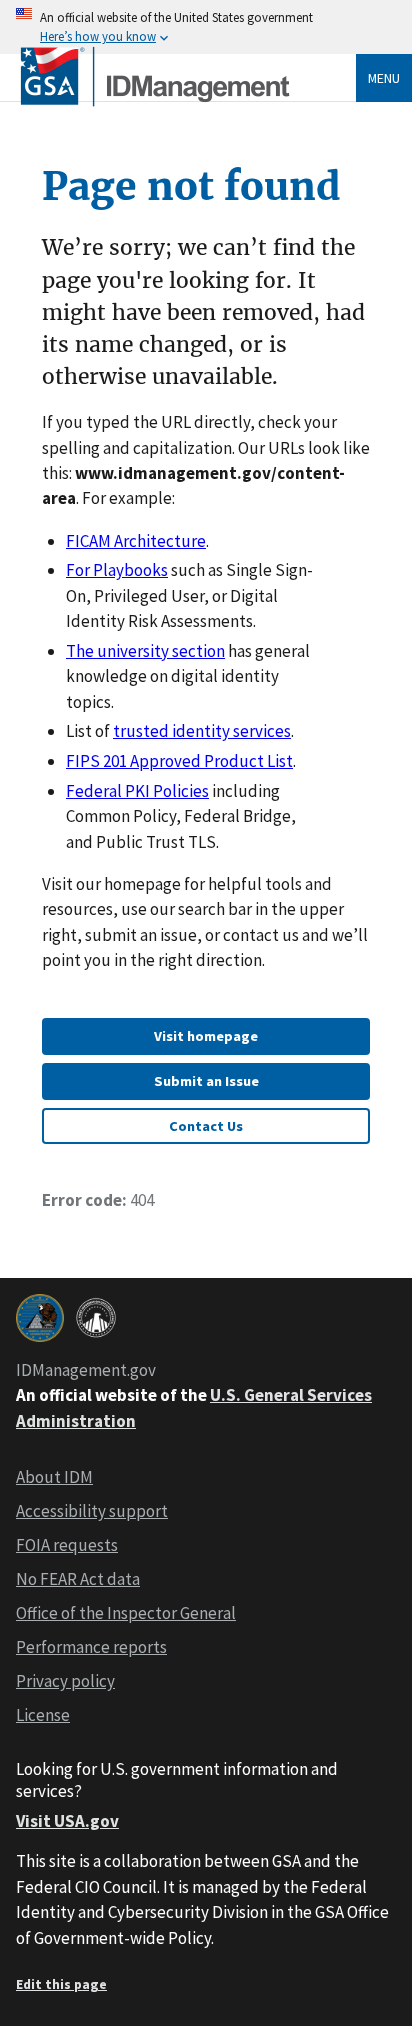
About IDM (54, 1477)
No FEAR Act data (78, 1579)
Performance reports (91, 1647)
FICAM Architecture (136, 541)
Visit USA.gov (67, 1821)
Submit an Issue (206, 1081)
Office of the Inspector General (126, 1613)
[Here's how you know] (206, 27)
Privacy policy (65, 1681)
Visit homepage (206, 1036)
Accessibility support (92, 1511)
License (43, 1715)
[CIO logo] (96, 1318)
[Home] (156, 103)
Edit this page (61, 1984)
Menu (384, 78)
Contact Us (206, 1126)
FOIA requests (67, 1545)
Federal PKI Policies (137, 791)
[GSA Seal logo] (40, 1318)
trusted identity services (202, 731)
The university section (145, 651)
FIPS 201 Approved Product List (179, 761)
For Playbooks (117, 570)
